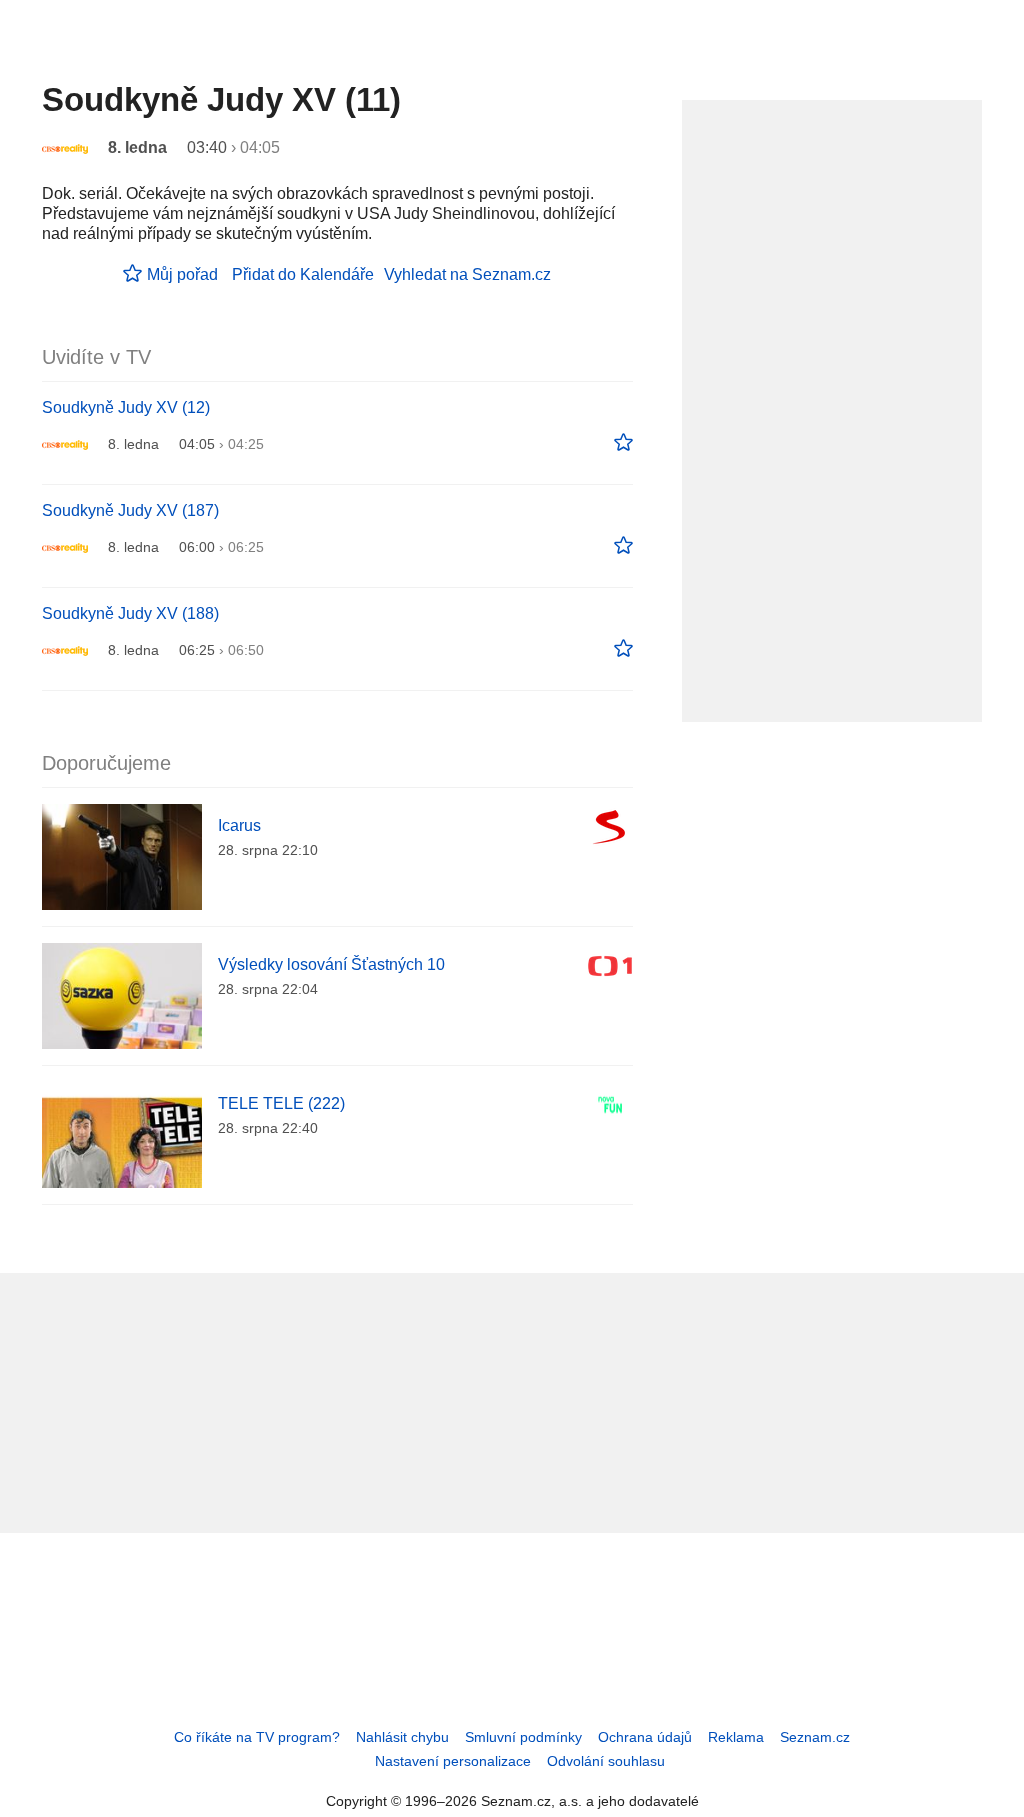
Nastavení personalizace (453, 1761)
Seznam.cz (815, 1737)
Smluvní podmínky (523, 1737)
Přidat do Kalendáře (303, 274)
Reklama (736, 1737)
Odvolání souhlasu (606, 1761)
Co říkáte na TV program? (257, 1737)
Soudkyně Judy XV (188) (130, 613)
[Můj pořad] (623, 443)
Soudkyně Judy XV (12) (126, 407)
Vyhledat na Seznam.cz (467, 274)
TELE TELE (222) (281, 1103)
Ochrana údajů (645, 1737)
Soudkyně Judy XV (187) (130, 510)
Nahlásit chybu (402, 1737)
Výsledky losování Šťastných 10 (331, 964)
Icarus (239, 825)
